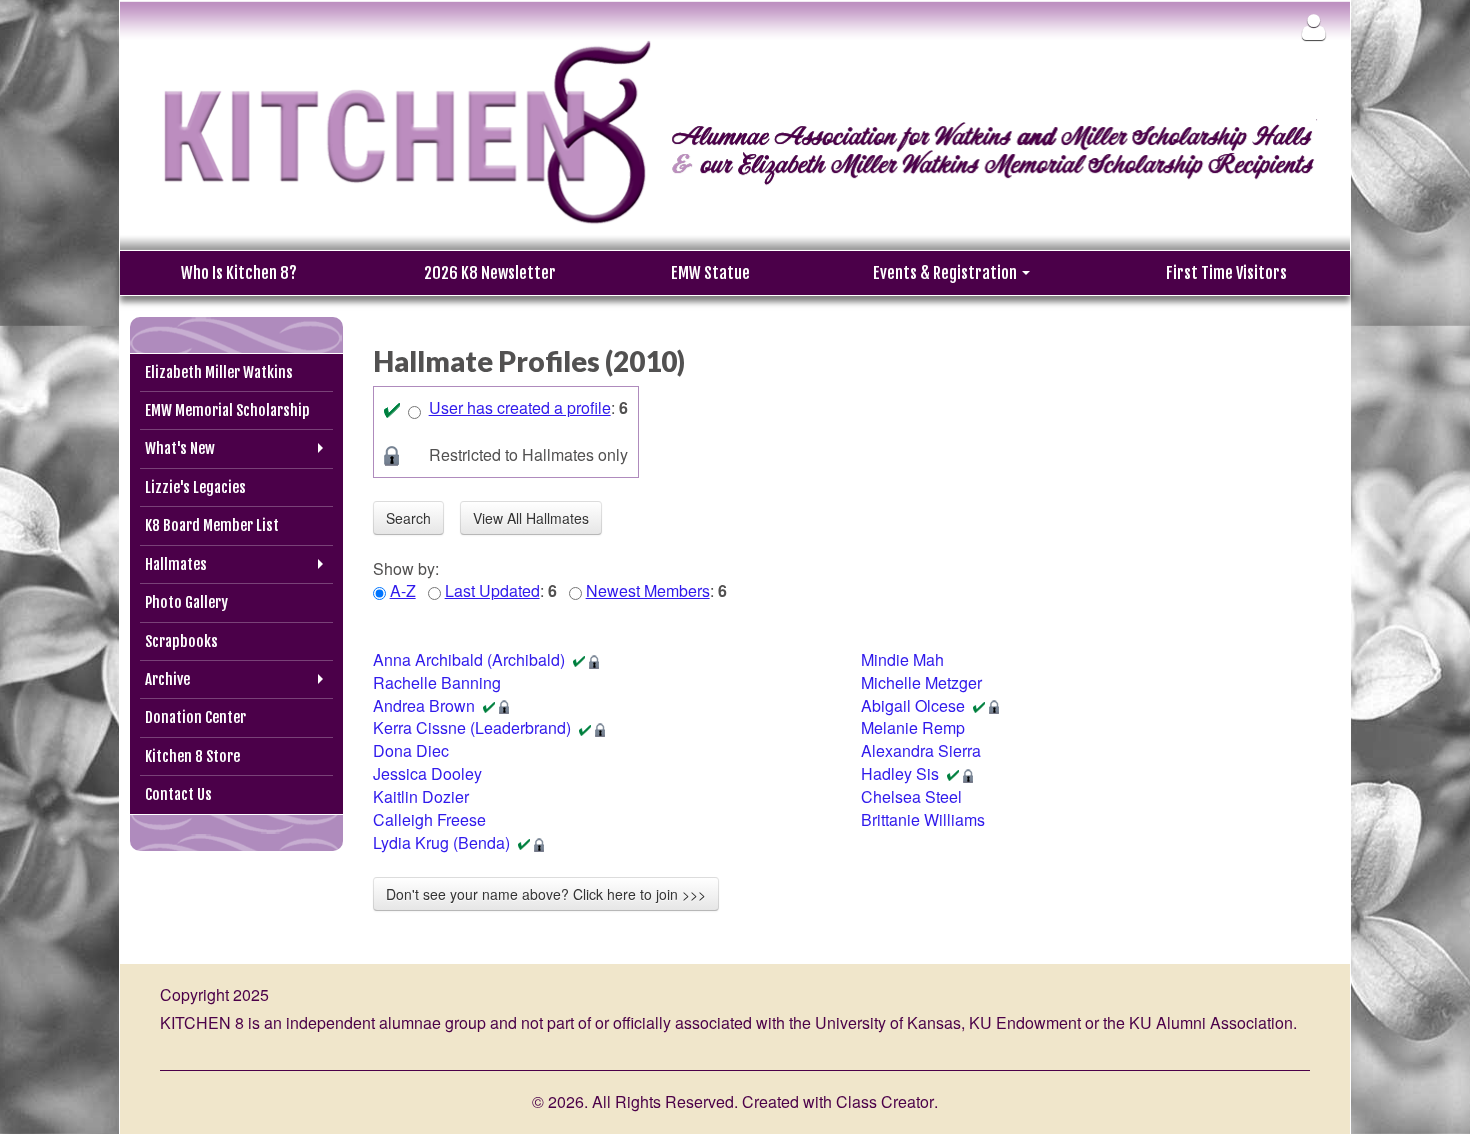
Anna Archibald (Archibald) (469, 659)
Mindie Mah (902, 659)
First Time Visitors (1226, 273)
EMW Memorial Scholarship (227, 410)
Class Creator (885, 1102)
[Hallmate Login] (1313, 26)
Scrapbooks (181, 641)
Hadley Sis (900, 773)
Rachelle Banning (437, 682)
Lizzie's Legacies (195, 487)
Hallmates (176, 564)
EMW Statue (710, 273)
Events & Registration (946, 273)
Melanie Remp (913, 727)
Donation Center (195, 717)
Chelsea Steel (911, 796)
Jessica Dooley (427, 773)
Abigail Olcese (913, 705)
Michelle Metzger (921, 682)
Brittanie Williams (923, 819)
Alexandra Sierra (921, 750)
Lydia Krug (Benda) (441, 842)
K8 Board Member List (212, 525)
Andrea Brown (424, 705)
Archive (167, 679)
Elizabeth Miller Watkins (219, 372)
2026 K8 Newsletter (490, 273)
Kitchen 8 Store (192, 756)
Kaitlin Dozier (421, 796)
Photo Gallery (186, 602)
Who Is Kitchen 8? (239, 273)
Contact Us (178, 794)
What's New (180, 448)
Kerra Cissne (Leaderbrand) (472, 727)
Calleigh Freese (429, 819)
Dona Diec (411, 750)
